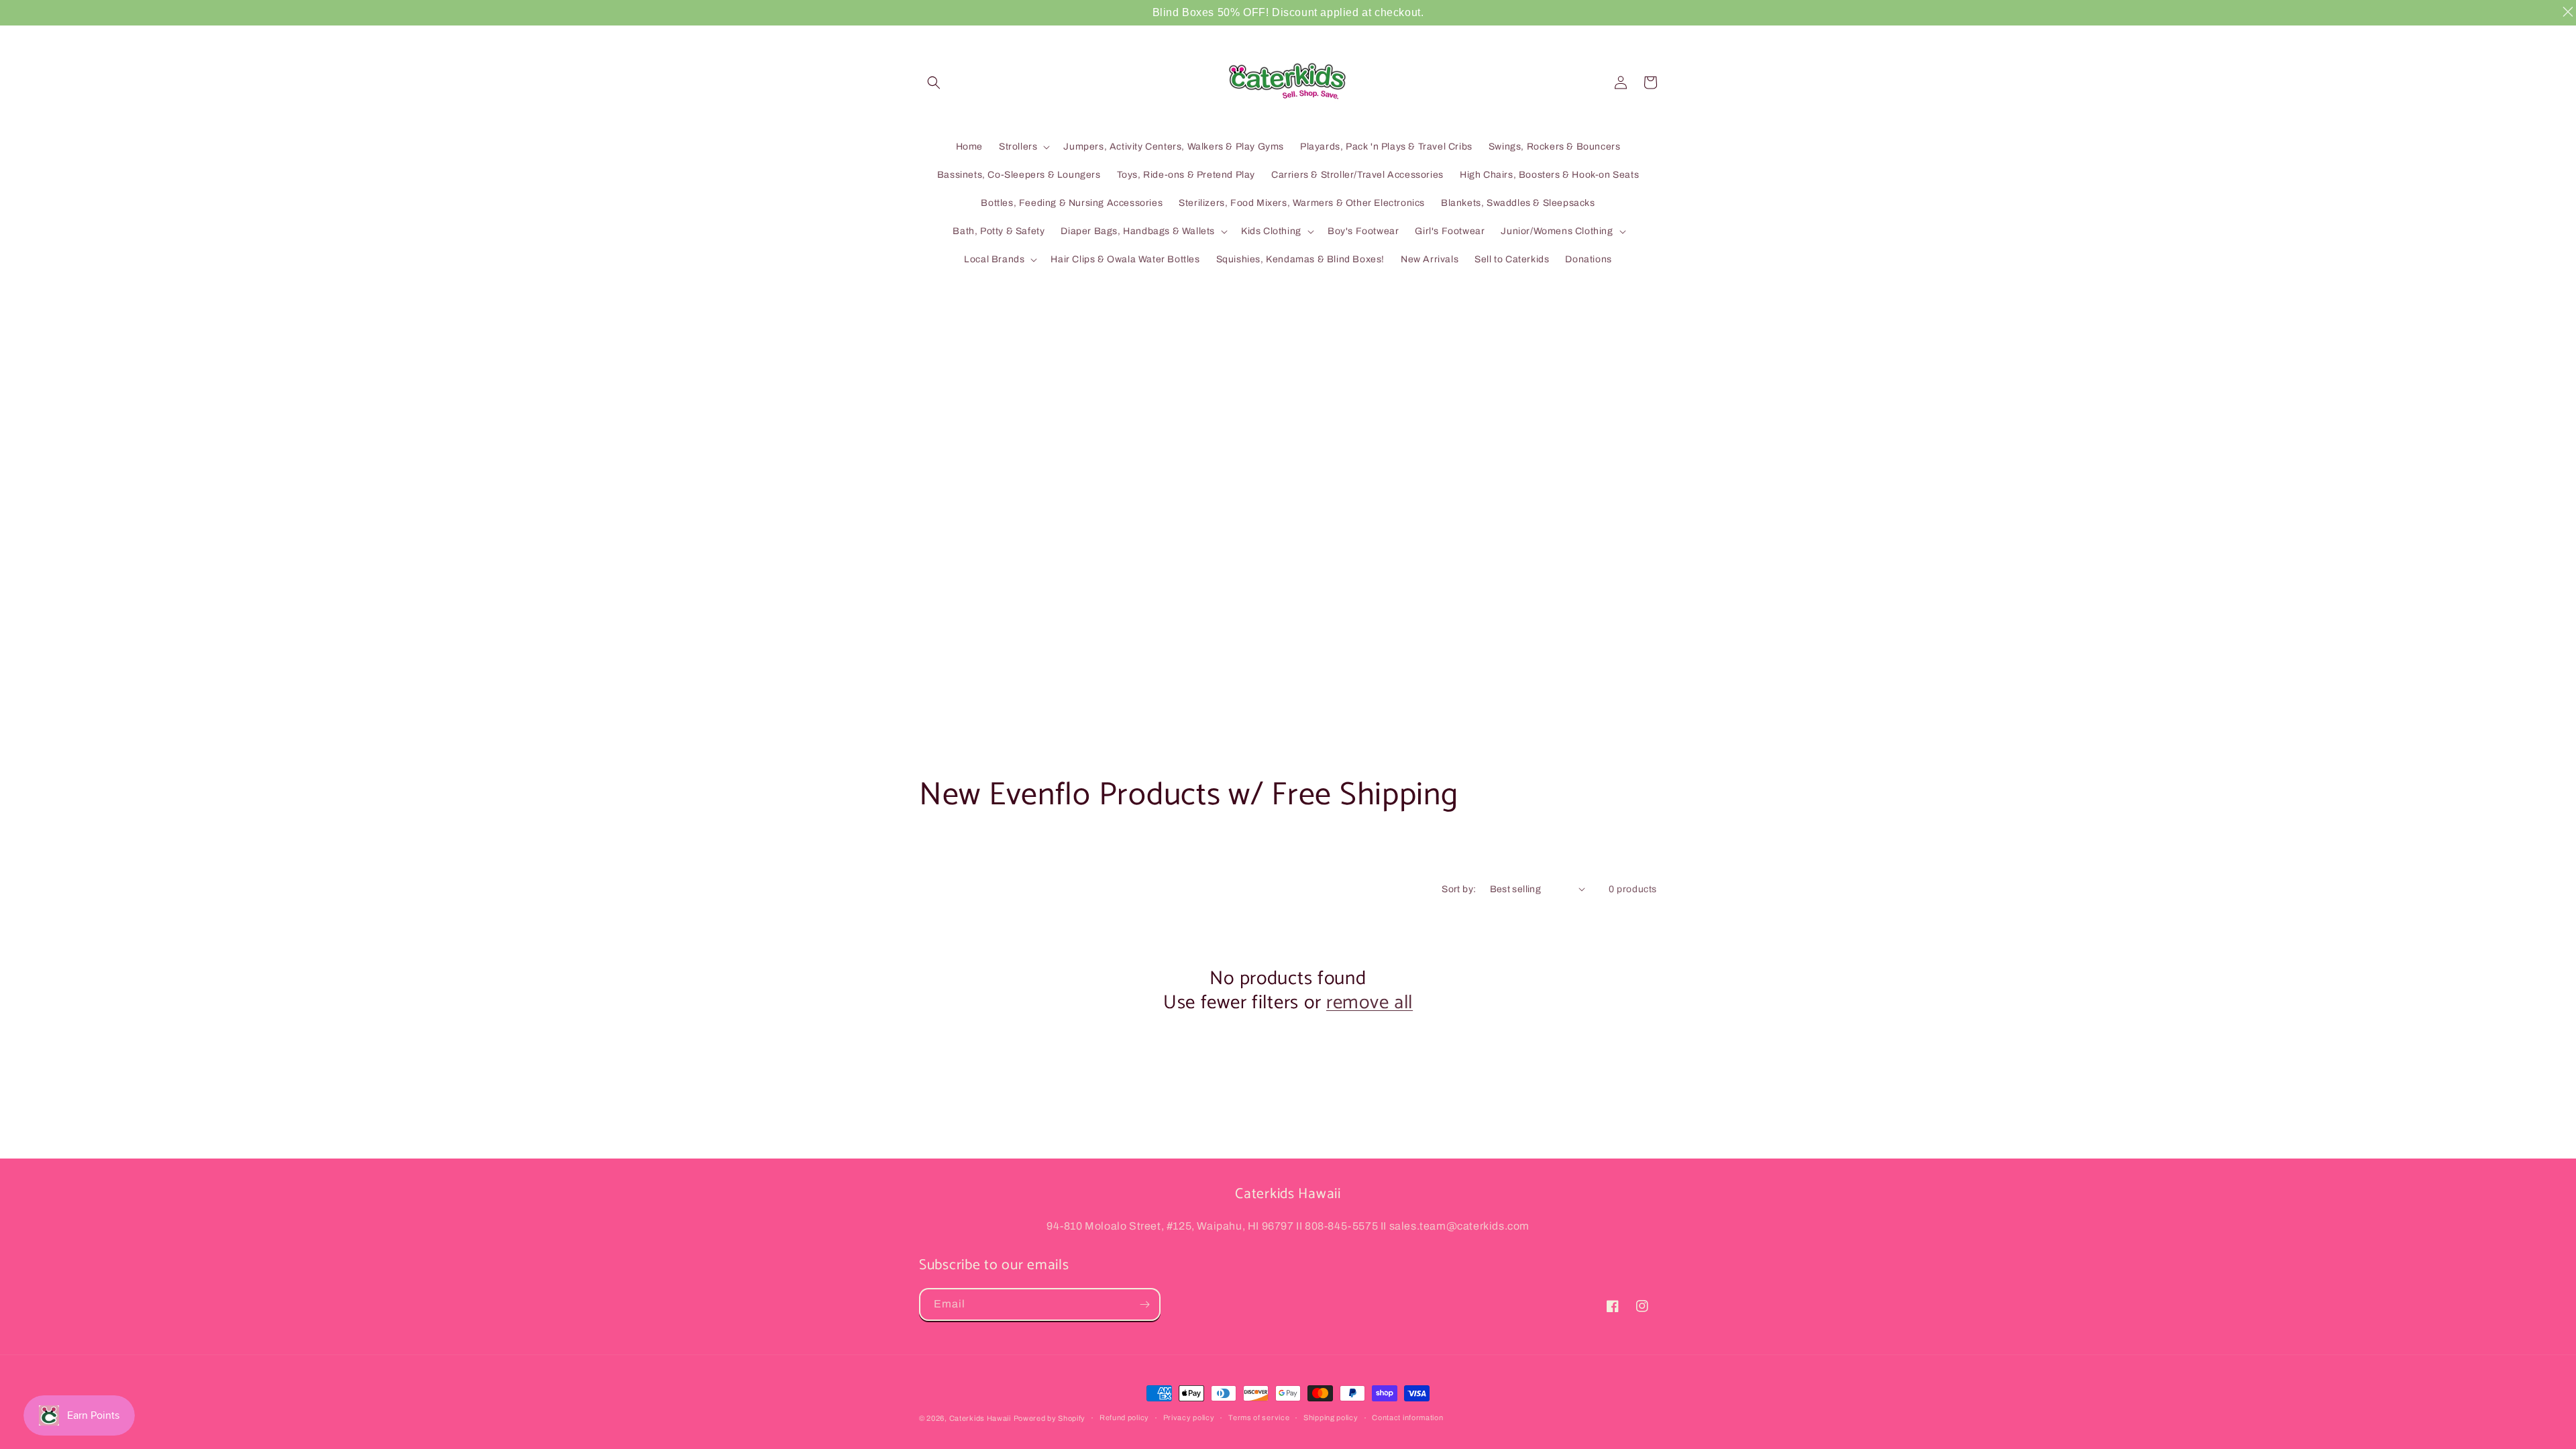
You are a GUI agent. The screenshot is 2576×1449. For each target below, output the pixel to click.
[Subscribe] (1144, 1304)
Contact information (1407, 1417)
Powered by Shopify (1050, 1418)
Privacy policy (1189, 1417)
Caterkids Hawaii (980, 1418)
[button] (934, 83)
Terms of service (1259, 1417)
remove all (1370, 1003)
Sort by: (1459, 889)
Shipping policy (1331, 1417)
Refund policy (1124, 1417)
